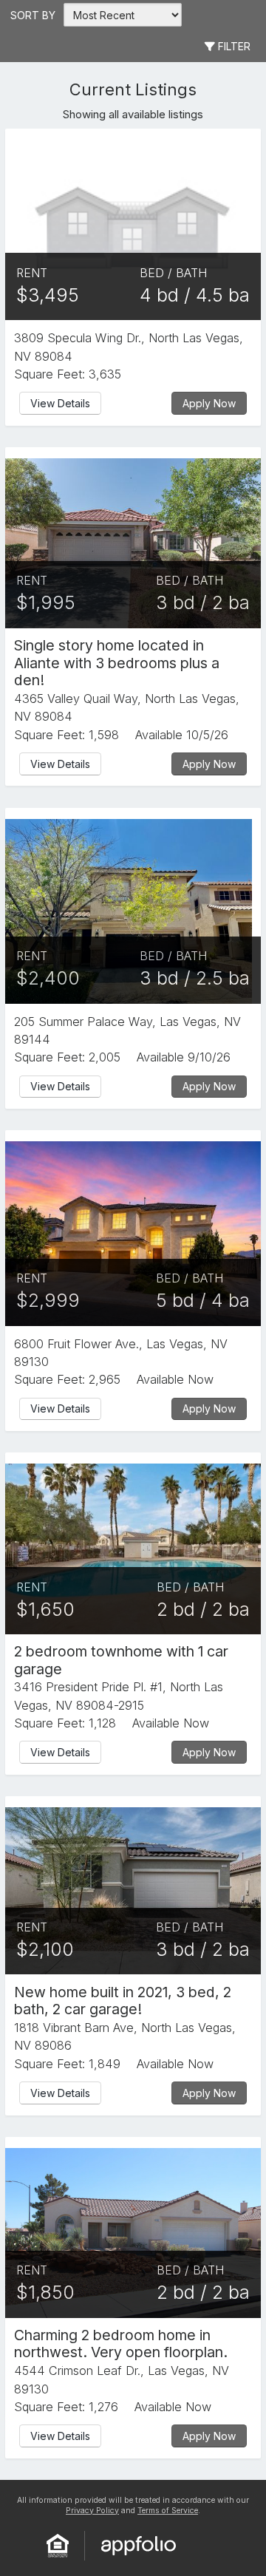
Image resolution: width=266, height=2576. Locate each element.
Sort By (33, 15)
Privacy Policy (92, 2511)
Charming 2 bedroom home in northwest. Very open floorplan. (121, 2344)
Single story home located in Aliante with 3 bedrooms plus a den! (117, 663)
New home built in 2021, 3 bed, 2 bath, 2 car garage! (123, 2001)
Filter (233, 46)
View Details (60, 403)
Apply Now (209, 403)
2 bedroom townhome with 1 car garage (121, 1660)
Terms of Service (168, 2511)
